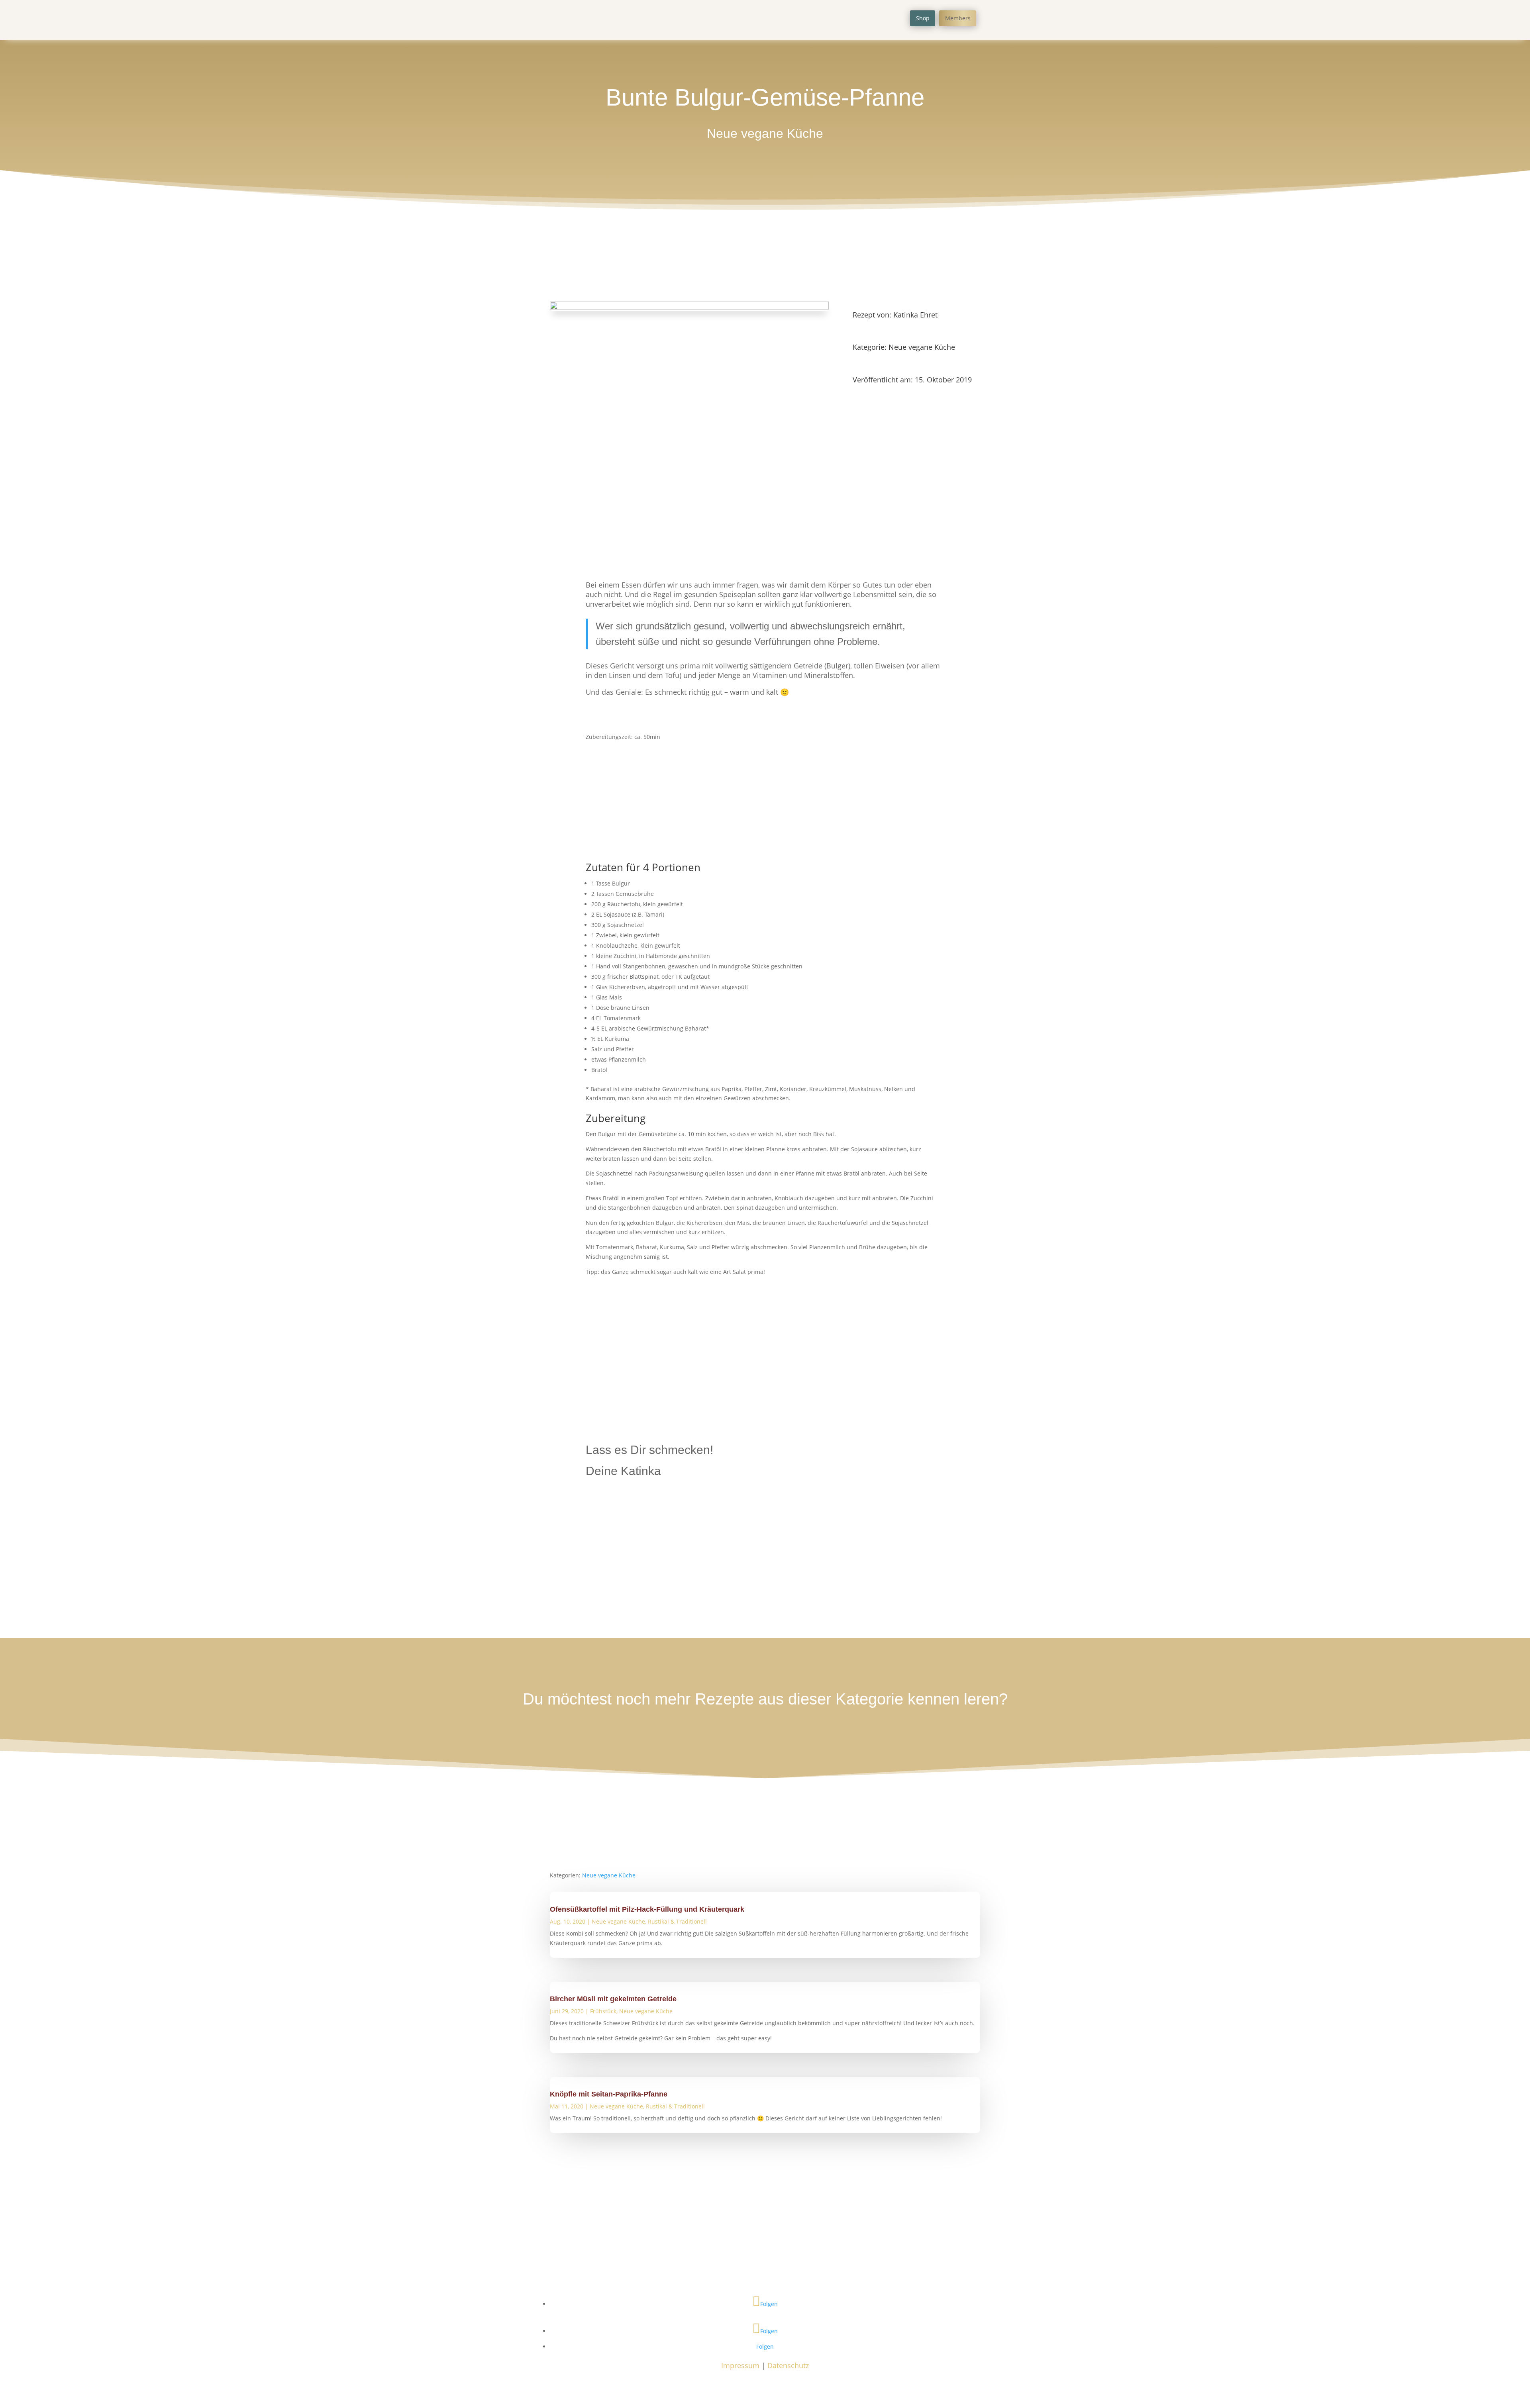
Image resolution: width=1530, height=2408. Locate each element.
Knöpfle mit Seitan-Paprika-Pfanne (609, 2094)
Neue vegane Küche (765, 133)
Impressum (740, 2365)
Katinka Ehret (915, 315)
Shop (923, 18)
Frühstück (603, 2011)
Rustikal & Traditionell (677, 1921)
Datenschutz (788, 2365)
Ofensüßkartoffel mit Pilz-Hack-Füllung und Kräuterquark (647, 1909)
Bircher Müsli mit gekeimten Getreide (613, 1999)
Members (958, 18)
